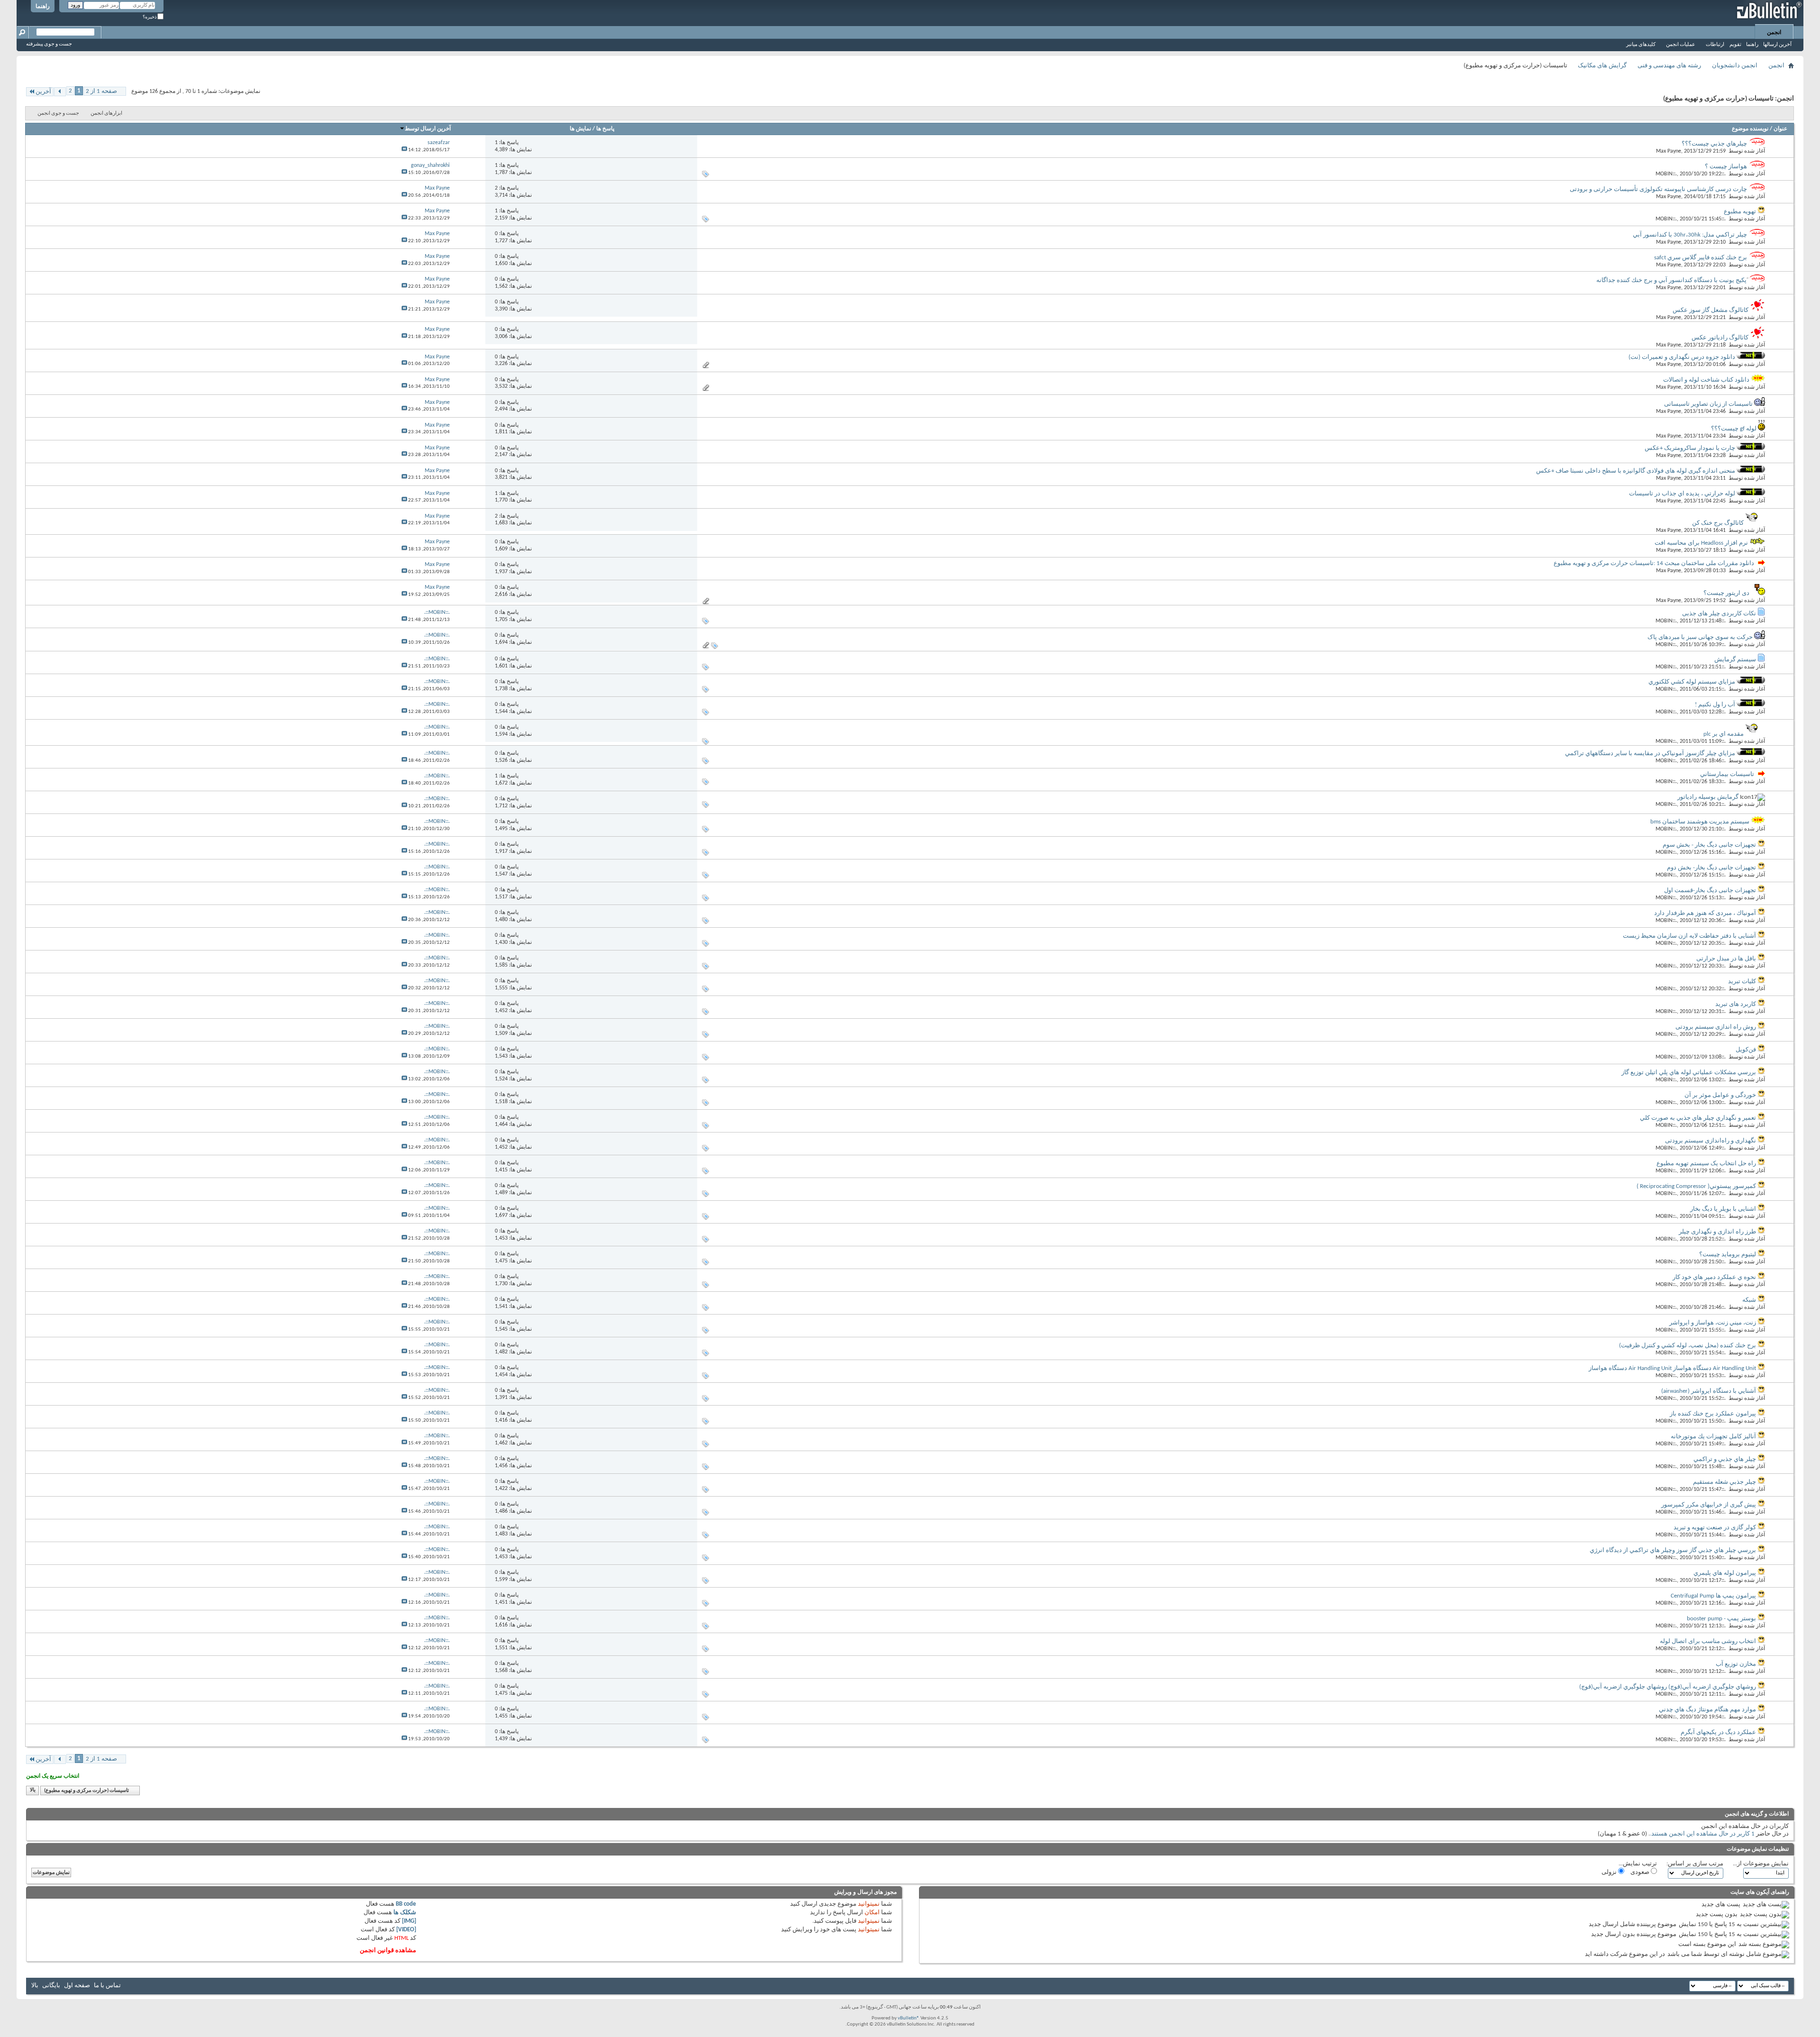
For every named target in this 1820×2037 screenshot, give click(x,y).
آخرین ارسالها (1777, 45)
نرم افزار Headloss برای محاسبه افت (1701, 543)
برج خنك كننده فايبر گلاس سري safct (1701, 258)
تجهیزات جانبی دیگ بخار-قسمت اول (1710, 891)
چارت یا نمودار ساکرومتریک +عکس (1690, 448)
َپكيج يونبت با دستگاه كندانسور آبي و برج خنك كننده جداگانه (1671, 280)
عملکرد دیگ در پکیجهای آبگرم (1718, 1732)
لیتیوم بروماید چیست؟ (1728, 1255)
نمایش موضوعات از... (1761, 1864)
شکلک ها (405, 1913)
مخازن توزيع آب (1736, 1664)
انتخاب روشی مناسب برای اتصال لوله (1708, 1641)
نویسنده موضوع (1750, 129)
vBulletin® (909, 2018)
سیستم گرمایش (1735, 660)
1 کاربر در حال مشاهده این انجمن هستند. (1702, 1834)
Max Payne (1669, 151)
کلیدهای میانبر (1641, 45)
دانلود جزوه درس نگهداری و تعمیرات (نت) (1682, 357)
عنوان (1780, 129)
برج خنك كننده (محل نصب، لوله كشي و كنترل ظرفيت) (1688, 1346)
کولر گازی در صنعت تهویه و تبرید (1715, 1528)
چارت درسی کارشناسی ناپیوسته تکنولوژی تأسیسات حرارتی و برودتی (1658, 189)
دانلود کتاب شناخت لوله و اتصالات (1706, 380)
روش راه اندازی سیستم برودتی (1716, 1027)
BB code (406, 1904)
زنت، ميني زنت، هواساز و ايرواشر (1713, 1323)
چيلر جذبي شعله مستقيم (1724, 1482)
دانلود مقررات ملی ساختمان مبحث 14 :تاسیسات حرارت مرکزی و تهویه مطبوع (1654, 563)
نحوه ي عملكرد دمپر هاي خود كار (1714, 1277)
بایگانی (51, 1986)
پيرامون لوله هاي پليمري (1725, 1573)
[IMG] (409, 1921)
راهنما (43, 7)
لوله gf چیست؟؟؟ (1734, 429)
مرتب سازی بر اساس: (1695, 1864)
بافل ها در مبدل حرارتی (1726, 959)
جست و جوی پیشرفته (49, 44)
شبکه (1749, 1300)
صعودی (1641, 1872)
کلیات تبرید (1742, 982)
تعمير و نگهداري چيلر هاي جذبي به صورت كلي (1698, 1118)
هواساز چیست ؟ (1726, 167)
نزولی (1610, 1872)
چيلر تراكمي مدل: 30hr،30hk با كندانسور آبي (1690, 235)
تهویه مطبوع (1740, 212)
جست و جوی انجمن (58, 114)
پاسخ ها (605, 129)
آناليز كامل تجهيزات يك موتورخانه (1713, 1437)
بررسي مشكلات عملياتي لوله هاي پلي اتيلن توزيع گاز (1689, 1073)
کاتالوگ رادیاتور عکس (1720, 338)
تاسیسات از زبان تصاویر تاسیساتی (1708, 404)
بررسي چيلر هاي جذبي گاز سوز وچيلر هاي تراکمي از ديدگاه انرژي (1673, 1550)
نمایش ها (580, 129)
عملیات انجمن (1681, 45)
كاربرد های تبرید (1736, 1004)
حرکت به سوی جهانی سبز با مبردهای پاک (1700, 637)
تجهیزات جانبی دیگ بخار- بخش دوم (1711, 868)
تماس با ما (107, 1986)
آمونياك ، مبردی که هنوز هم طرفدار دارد (1705, 913)
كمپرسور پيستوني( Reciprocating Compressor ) (1696, 1186)
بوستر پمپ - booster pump (1721, 1619)
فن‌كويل (1746, 1050)
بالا (33, 1791)
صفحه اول (77, 1986)
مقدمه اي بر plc (1724, 734)
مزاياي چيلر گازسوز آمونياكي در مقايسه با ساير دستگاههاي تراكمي (1650, 754)
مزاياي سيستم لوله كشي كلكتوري (1692, 682)
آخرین (43, 92)
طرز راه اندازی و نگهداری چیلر (1717, 1232)
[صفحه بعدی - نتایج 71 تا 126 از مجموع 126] (60, 92)
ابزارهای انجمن (106, 114)
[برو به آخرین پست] (404, 150)
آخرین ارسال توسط (428, 129)
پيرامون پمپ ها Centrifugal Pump (1713, 1596)
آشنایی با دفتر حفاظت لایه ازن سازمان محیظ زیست (1689, 936)
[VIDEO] (406, 1930)
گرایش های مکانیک (1602, 66)
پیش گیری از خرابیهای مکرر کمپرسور (1709, 1505)
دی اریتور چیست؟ (1726, 593)
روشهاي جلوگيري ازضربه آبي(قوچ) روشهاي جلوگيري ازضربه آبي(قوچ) (1668, 1687)
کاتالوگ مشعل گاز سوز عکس (1711, 310)
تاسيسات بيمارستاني (1727, 774)
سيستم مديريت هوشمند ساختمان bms (1700, 822)
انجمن (1774, 33)
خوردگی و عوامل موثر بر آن (1720, 1095)
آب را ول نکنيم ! (1715, 705)
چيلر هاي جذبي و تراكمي (1725, 1459)
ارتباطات (1715, 45)
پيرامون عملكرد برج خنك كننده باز (1713, 1414)
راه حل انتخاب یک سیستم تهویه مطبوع (1706, 1164)
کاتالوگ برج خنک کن (1718, 523)
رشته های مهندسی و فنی (1669, 66)
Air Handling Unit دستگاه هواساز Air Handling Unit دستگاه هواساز (1672, 1368)
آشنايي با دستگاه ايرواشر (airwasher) (1709, 1391)
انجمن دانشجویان (1735, 66)
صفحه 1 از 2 (101, 91)
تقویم (1735, 45)
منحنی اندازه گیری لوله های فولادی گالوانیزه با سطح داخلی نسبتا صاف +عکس (1636, 471)
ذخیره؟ (150, 17)
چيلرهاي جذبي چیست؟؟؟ (1714, 144)
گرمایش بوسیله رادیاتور (1708, 797)
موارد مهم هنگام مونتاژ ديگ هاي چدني (1707, 1710)
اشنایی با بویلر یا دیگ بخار (1723, 1209)
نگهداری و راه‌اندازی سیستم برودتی (1711, 1141)
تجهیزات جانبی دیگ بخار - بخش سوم (1709, 845)
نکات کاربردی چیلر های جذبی (1719, 614)
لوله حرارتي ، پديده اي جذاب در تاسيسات (1682, 494)
